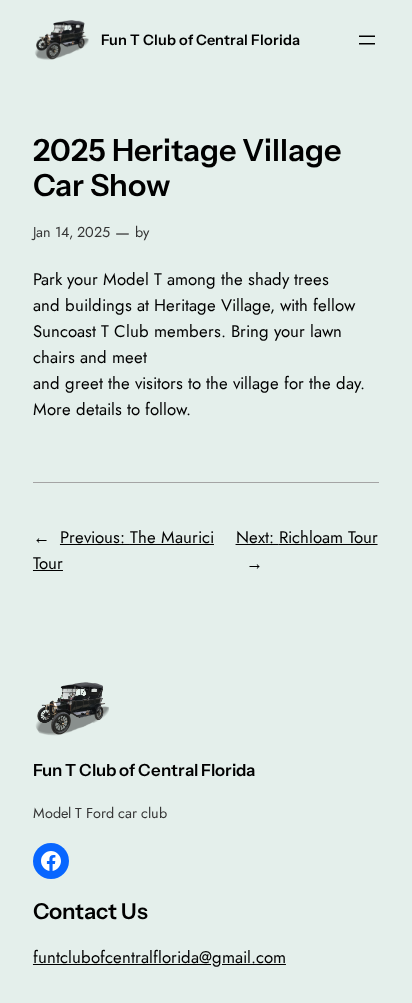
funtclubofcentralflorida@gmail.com (159, 957)
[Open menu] (367, 40)
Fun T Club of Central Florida (200, 40)
